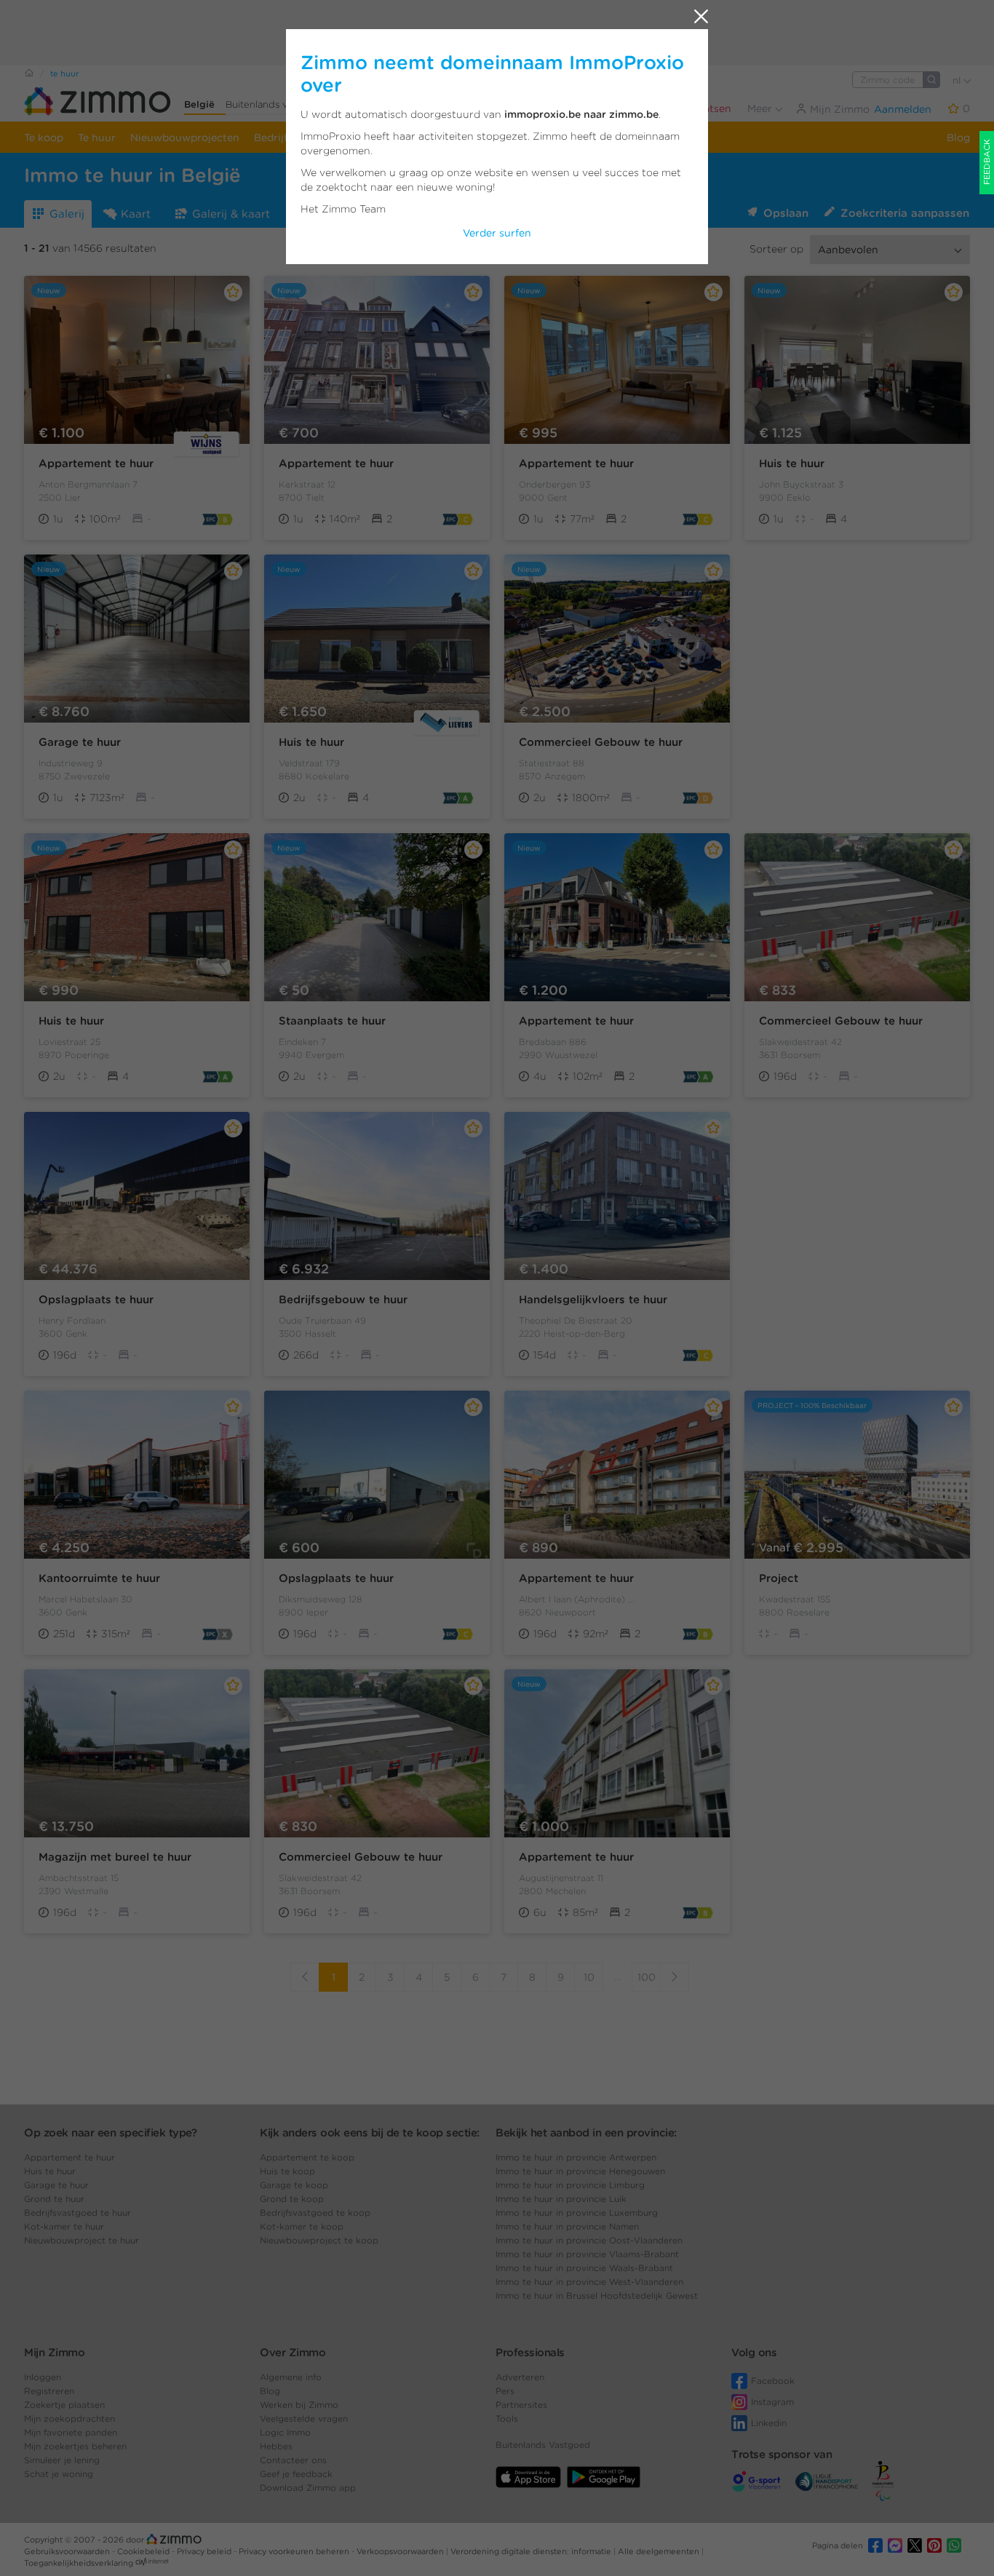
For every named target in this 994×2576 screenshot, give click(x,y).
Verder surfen (497, 233)
